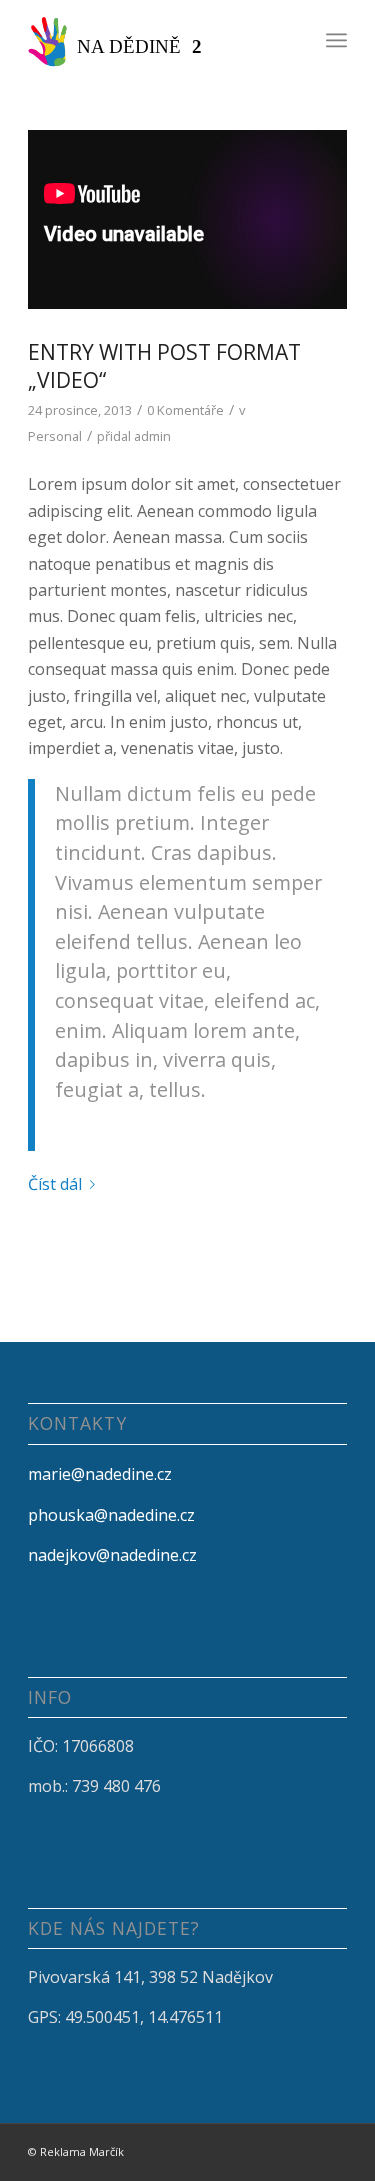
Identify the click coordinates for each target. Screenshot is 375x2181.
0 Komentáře (185, 410)
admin (152, 436)
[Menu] (336, 40)
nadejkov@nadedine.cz (112, 1555)
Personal (55, 436)
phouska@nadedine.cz (111, 1515)
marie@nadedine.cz (100, 1474)
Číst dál (55, 1184)
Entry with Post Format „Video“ (164, 365)
